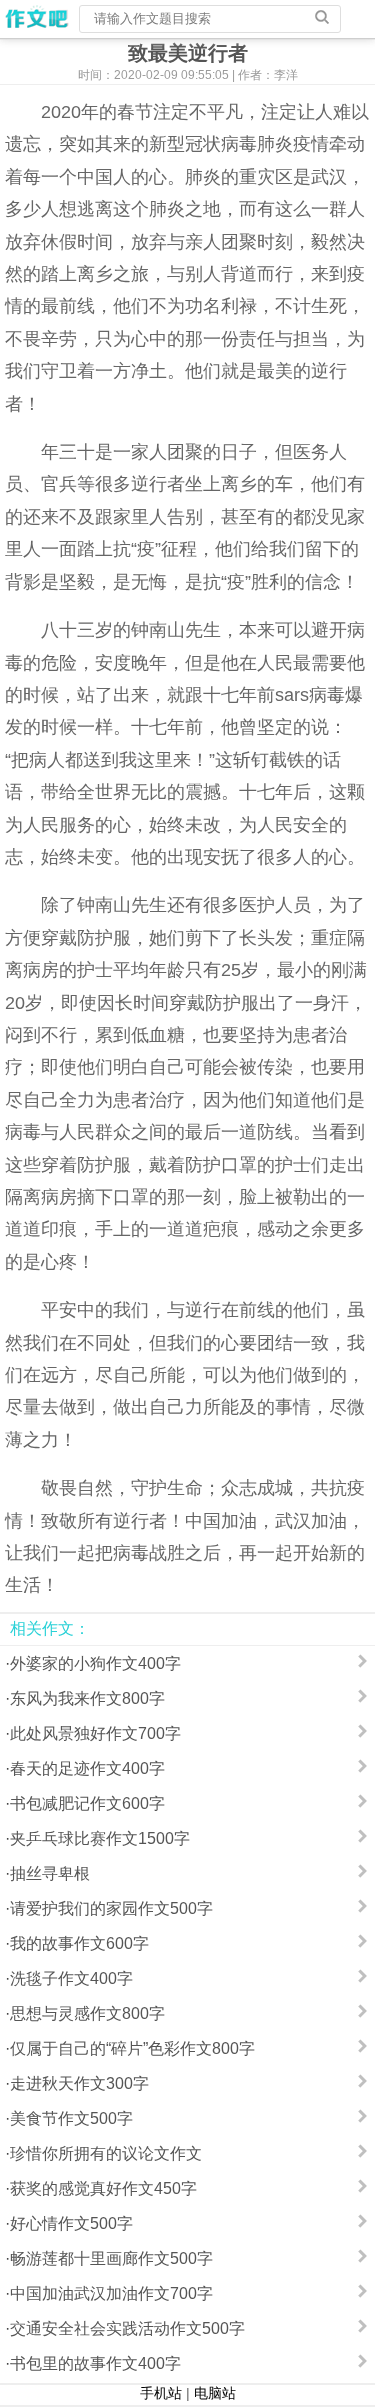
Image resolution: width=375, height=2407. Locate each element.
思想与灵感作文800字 (87, 2013)
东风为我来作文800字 (87, 1698)
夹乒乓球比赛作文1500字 (100, 1838)
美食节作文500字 (71, 2118)
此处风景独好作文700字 (95, 1733)
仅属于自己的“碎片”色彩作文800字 (132, 2048)
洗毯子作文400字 (71, 1978)
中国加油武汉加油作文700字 (111, 2293)
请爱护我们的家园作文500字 (111, 1908)
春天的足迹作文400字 (87, 1768)
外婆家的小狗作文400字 (95, 1663)
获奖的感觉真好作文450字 (103, 2188)
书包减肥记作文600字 (87, 1803)
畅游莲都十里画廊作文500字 (111, 2258)
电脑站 (215, 2393)
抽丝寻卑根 (50, 1873)
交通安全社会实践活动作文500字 (127, 2328)
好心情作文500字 (71, 2223)
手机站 (161, 2393)
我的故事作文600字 (79, 1943)
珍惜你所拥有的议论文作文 (106, 2153)
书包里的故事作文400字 (95, 2363)
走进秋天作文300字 (79, 2083)
